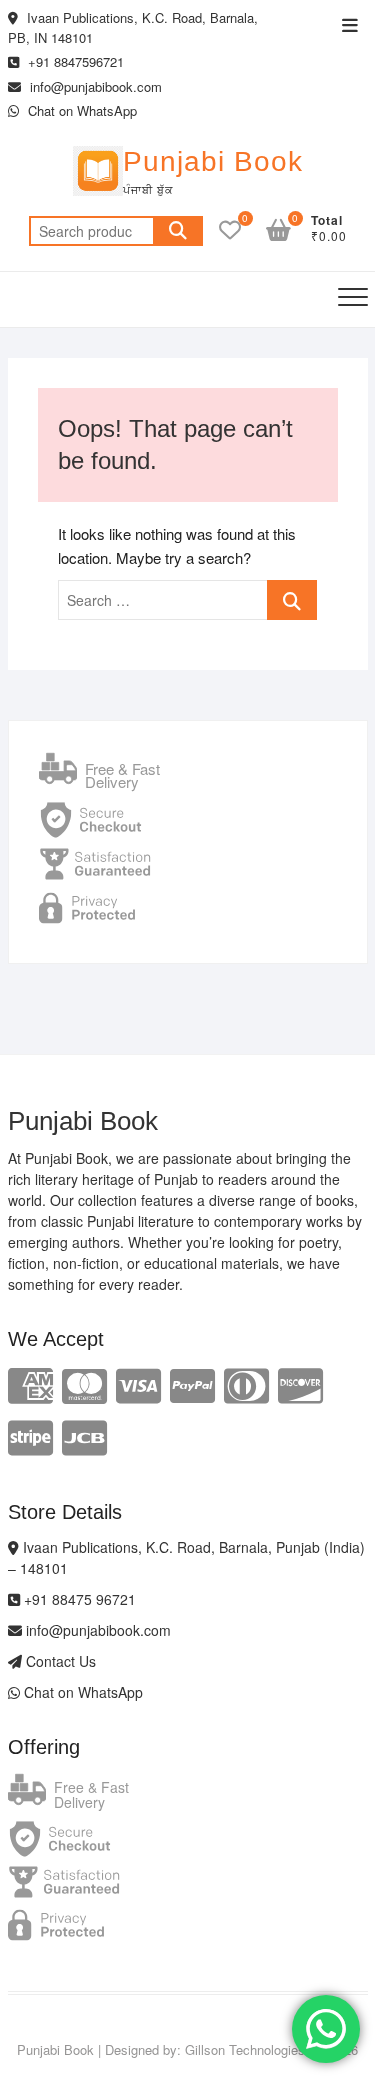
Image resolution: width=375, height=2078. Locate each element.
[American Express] (30, 1383)
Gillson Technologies (245, 2049)
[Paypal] (192, 1383)
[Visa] (138, 1383)
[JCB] (84, 1435)
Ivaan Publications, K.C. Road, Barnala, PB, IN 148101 (133, 27)
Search (178, 231)
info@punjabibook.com (94, 86)
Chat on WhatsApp (80, 110)
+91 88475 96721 (78, 1599)
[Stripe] (30, 1435)
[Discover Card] (300, 1383)
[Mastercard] (84, 1383)
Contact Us (59, 1661)
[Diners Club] (246, 1383)
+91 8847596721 (74, 61)
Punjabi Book (213, 161)
